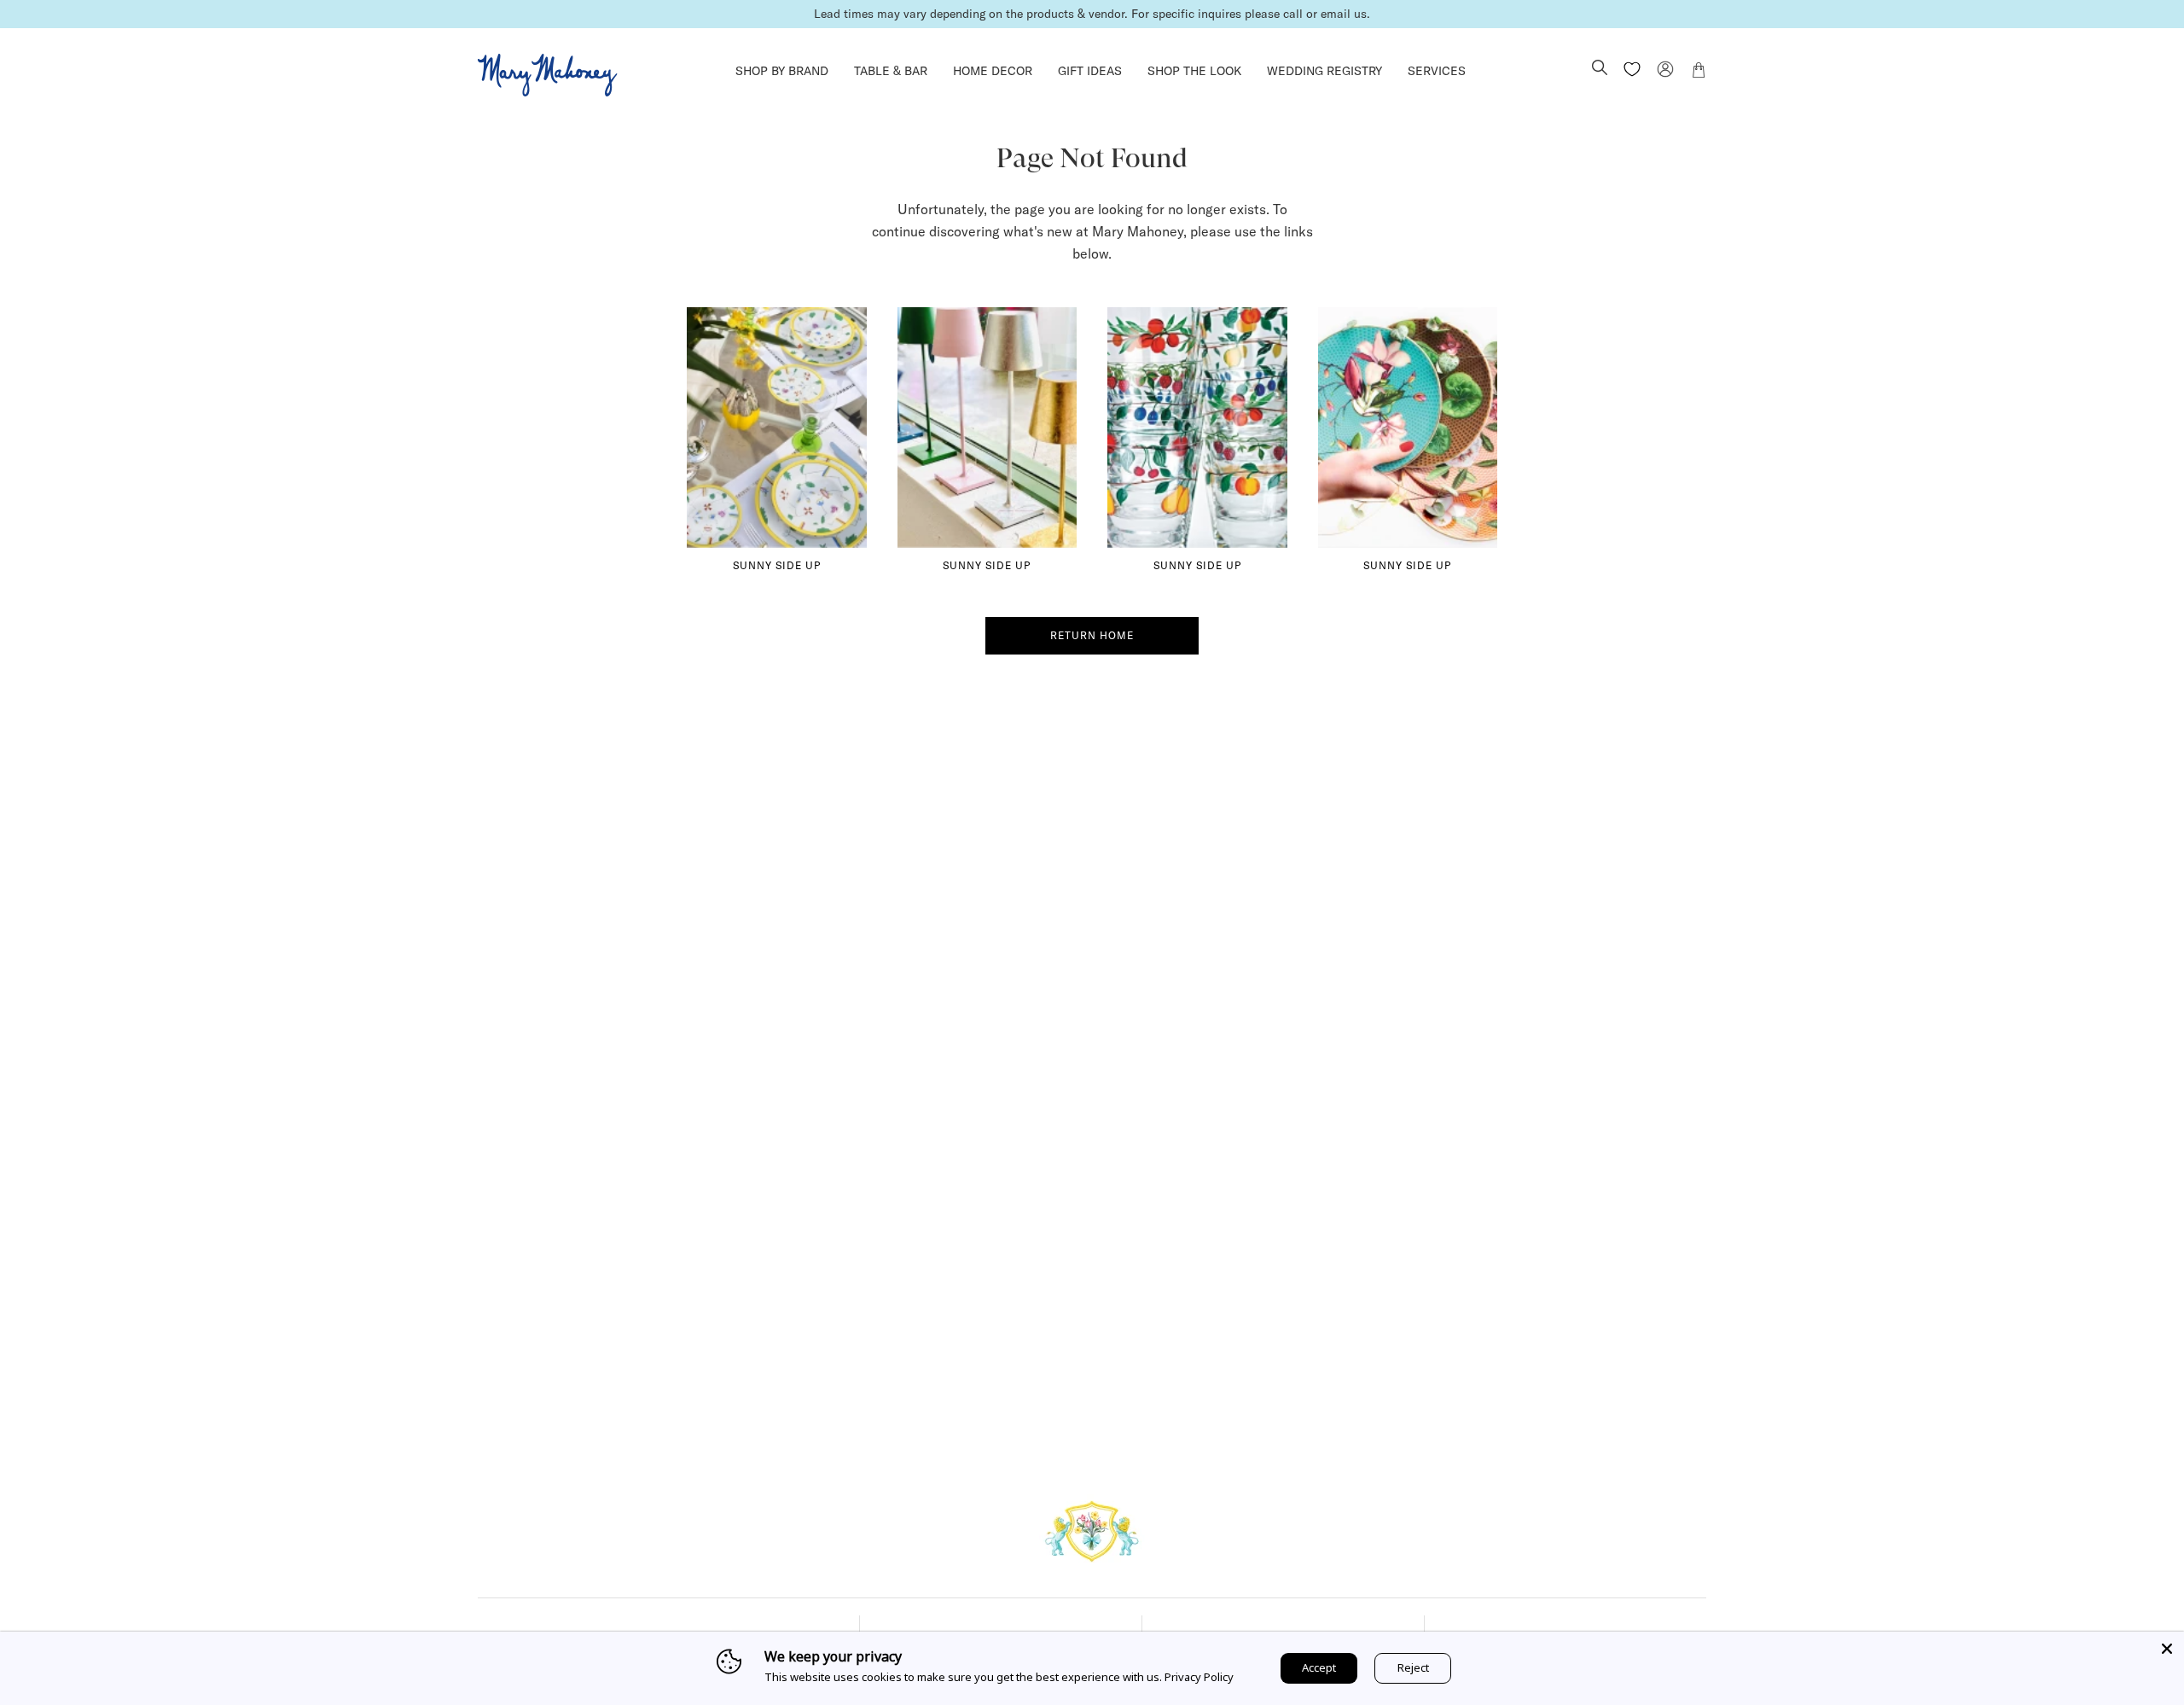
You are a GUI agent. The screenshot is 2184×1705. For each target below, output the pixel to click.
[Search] (1600, 69)
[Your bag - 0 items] (1699, 73)
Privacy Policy (1199, 1677)
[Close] (2167, 1649)
